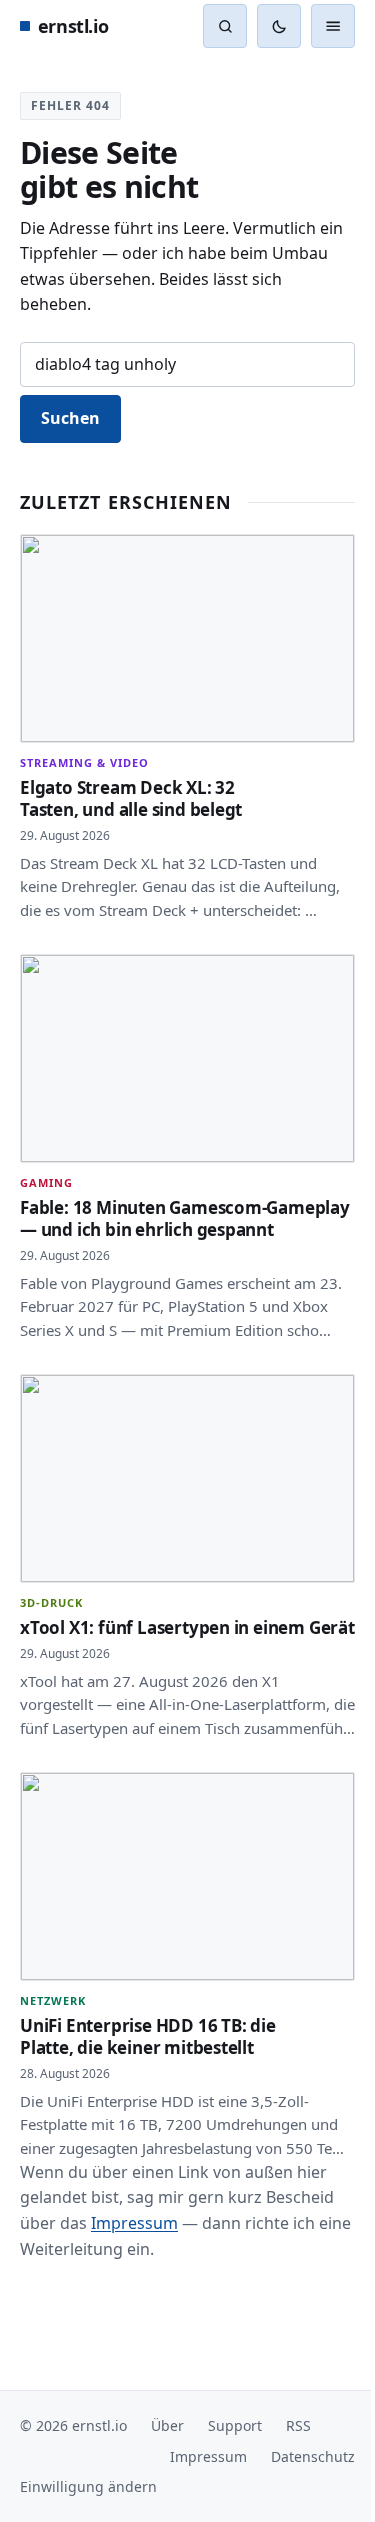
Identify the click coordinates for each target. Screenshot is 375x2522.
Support (235, 2502)
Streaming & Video (84, 753)
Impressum (134, 2299)
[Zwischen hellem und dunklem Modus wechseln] (279, 26)
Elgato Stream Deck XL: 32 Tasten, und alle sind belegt (131, 788)
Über (167, 2502)
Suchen (70, 418)
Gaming (46, 1164)
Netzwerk (53, 2054)
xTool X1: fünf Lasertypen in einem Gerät (125, 1655)
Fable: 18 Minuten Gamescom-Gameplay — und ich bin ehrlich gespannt (143, 1210)
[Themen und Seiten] (318, 26)
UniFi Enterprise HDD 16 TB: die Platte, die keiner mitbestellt (148, 2089)
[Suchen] (225, 26)
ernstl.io (73, 26)
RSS (298, 2502)
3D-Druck (51, 1620)
